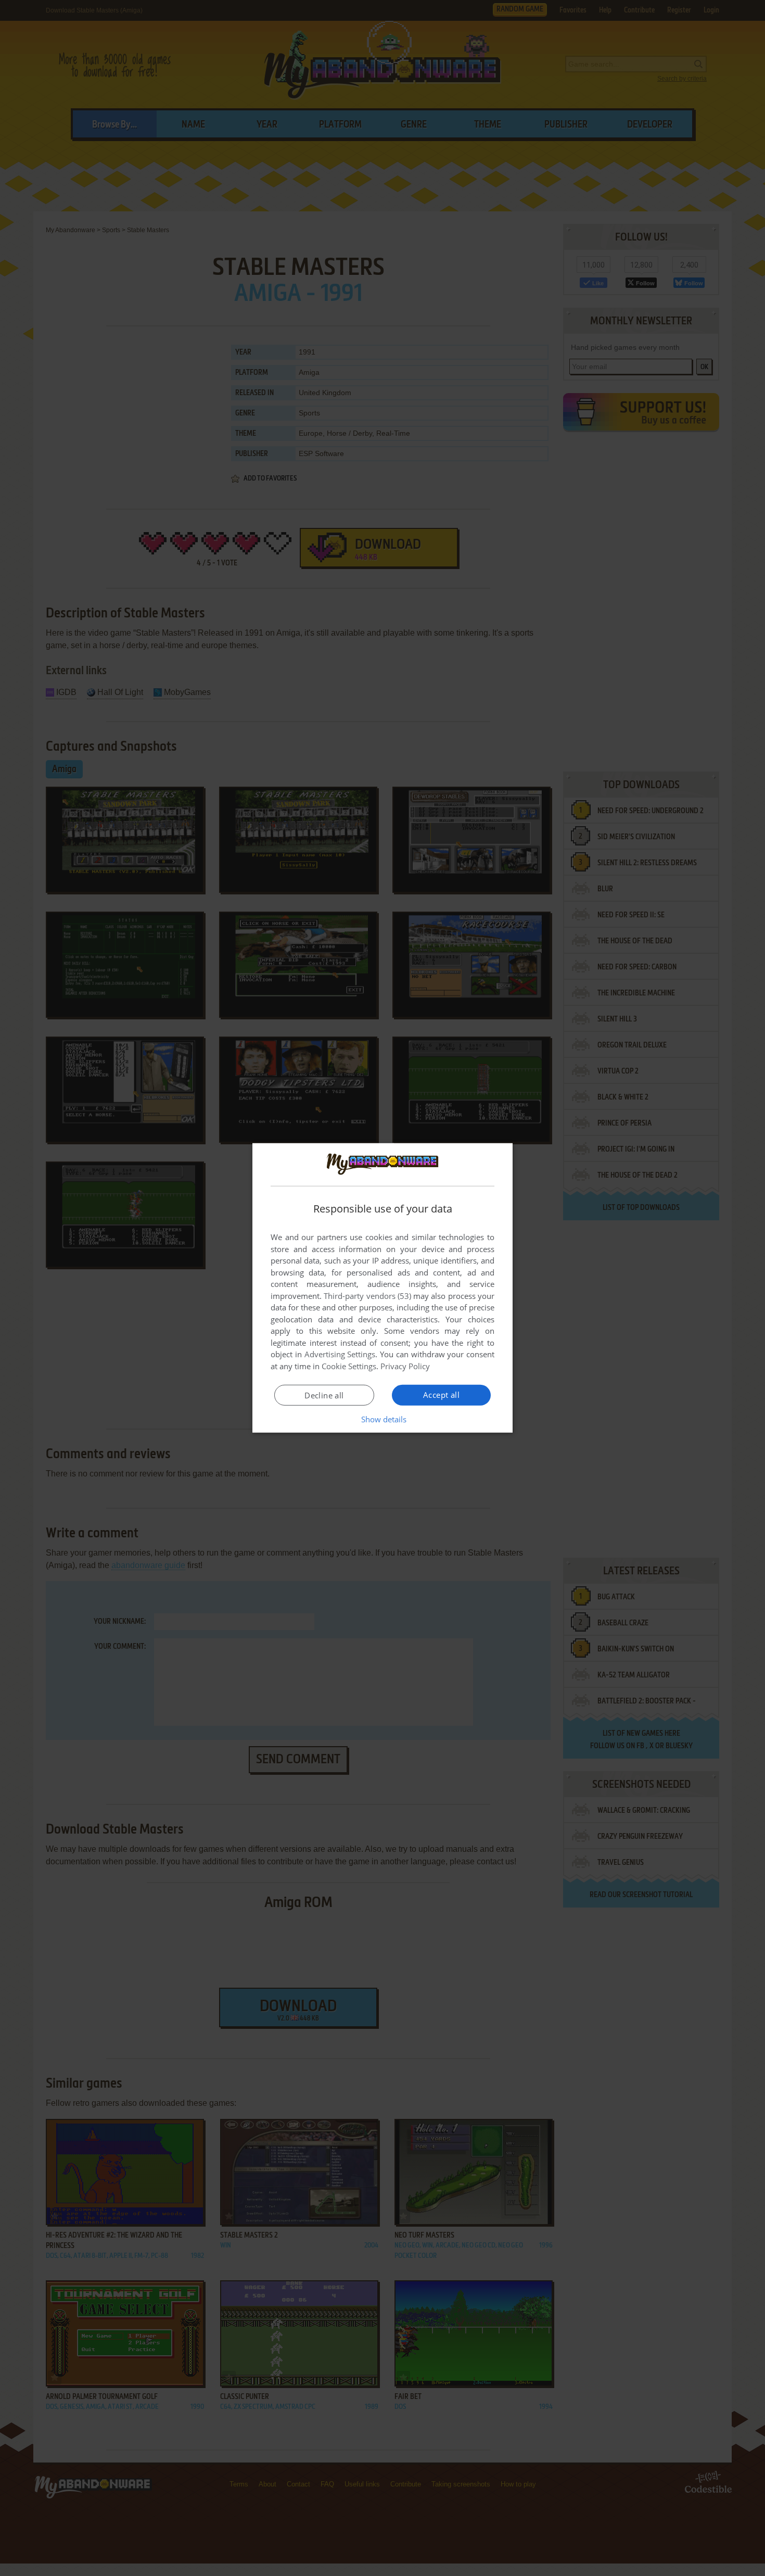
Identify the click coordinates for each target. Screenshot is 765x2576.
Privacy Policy (405, 1366)
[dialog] (382, 1288)
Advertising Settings (340, 1354)
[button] (383, 1419)
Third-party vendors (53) (367, 1296)
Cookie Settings (349, 1366)
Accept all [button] (441, 1395)
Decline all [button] (324, 1395)
